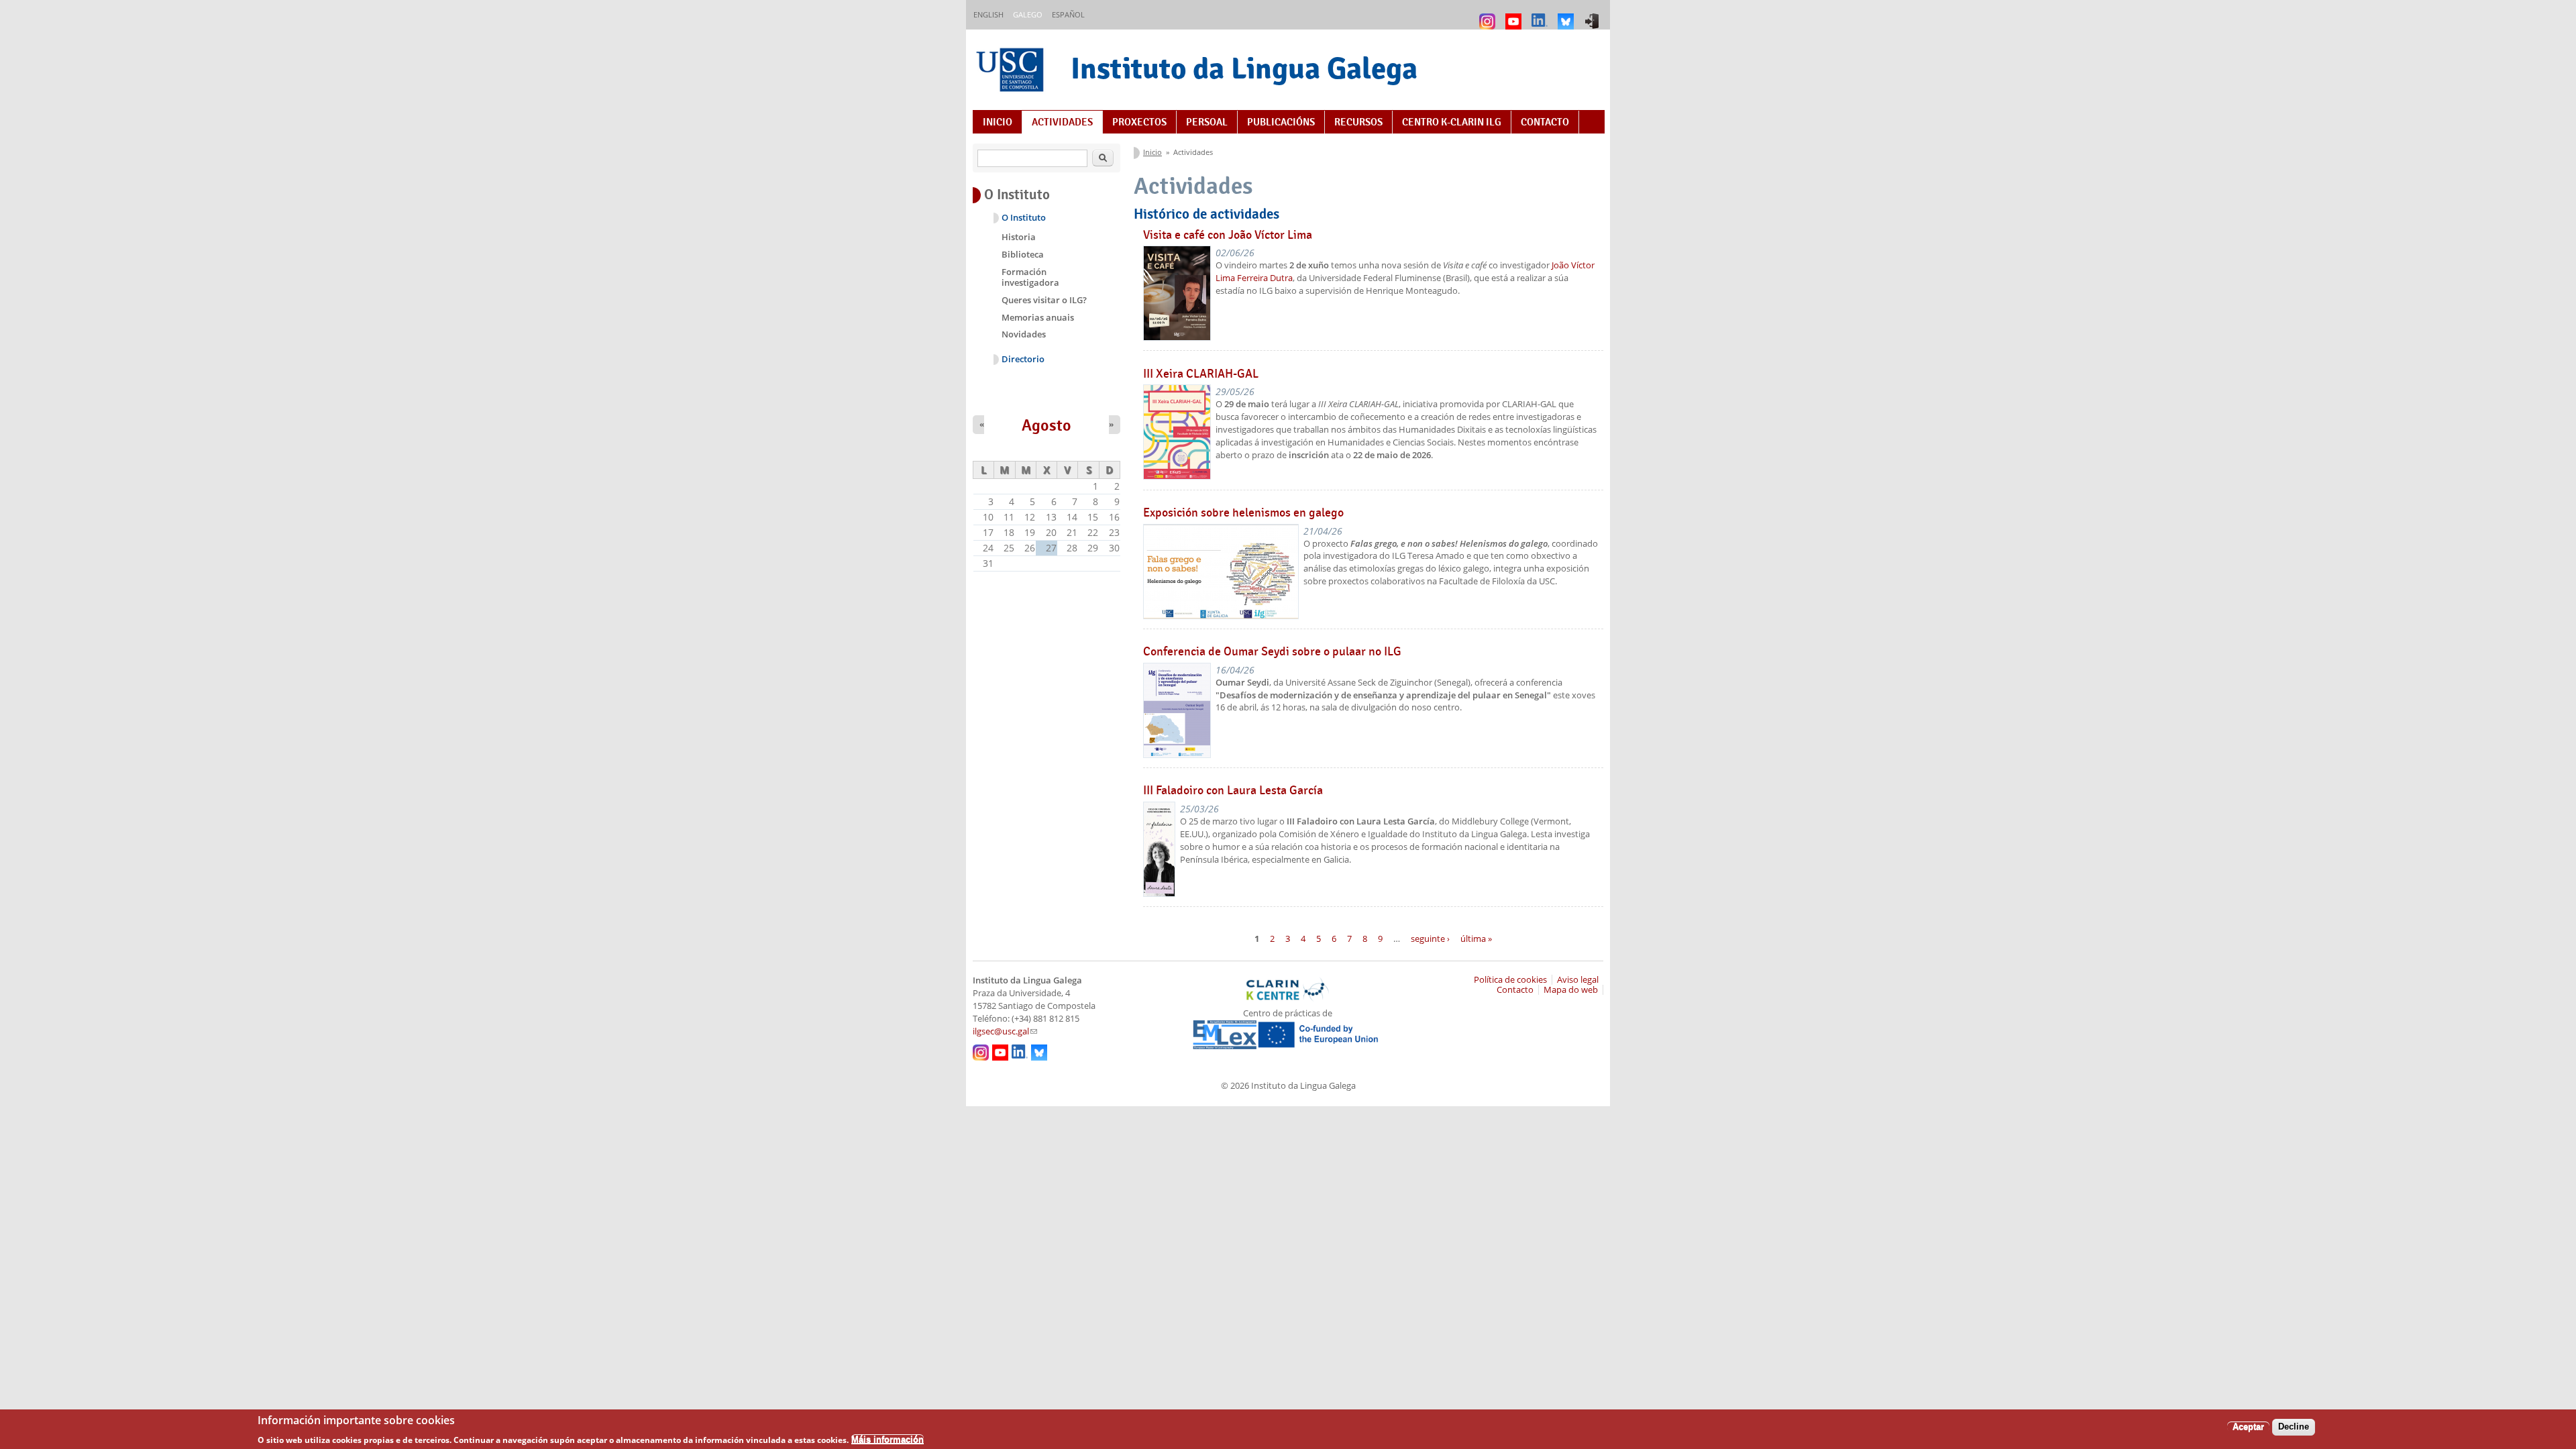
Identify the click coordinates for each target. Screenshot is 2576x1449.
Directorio (1023, 359)
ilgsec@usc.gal (1005, 1031)
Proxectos (1139, 122)
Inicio (998, 122)
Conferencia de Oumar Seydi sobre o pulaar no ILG (1272, 651)
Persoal (1207, 122)
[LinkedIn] (1541, 15)
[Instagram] (1489, 15)
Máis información (888, 1439)
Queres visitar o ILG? (1044, 300)
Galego (1028, 14)
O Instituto (1024, 218)
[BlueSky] (1567, 15)
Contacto (1545, 122)
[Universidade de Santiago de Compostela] (1012, 71)
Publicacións (1281, 122)
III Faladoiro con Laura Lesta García (1233, 790)
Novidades (1024, 334)
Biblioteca (1023, 254)
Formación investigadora (1030, 277)
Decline (2294, 1427)
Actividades (1062, 122)
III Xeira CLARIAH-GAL (1201, 374)
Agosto (1046, 425)
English (988, 14)
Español (1068, 14)
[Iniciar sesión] (1594, 15)
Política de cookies (1510, 980)
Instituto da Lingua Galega (1244, 68)
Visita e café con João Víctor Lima (1228, 235)
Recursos (1358, 122)
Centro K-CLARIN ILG (1452, 122)
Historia (1019, 237)
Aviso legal (1578, 980)
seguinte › (1430, 938)
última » (1476, 938)
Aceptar (2248, 1427)
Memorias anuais (1038, 317)
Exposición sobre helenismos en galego (1243, 513)
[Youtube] (1515, 15)
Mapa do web (1571, 990)
